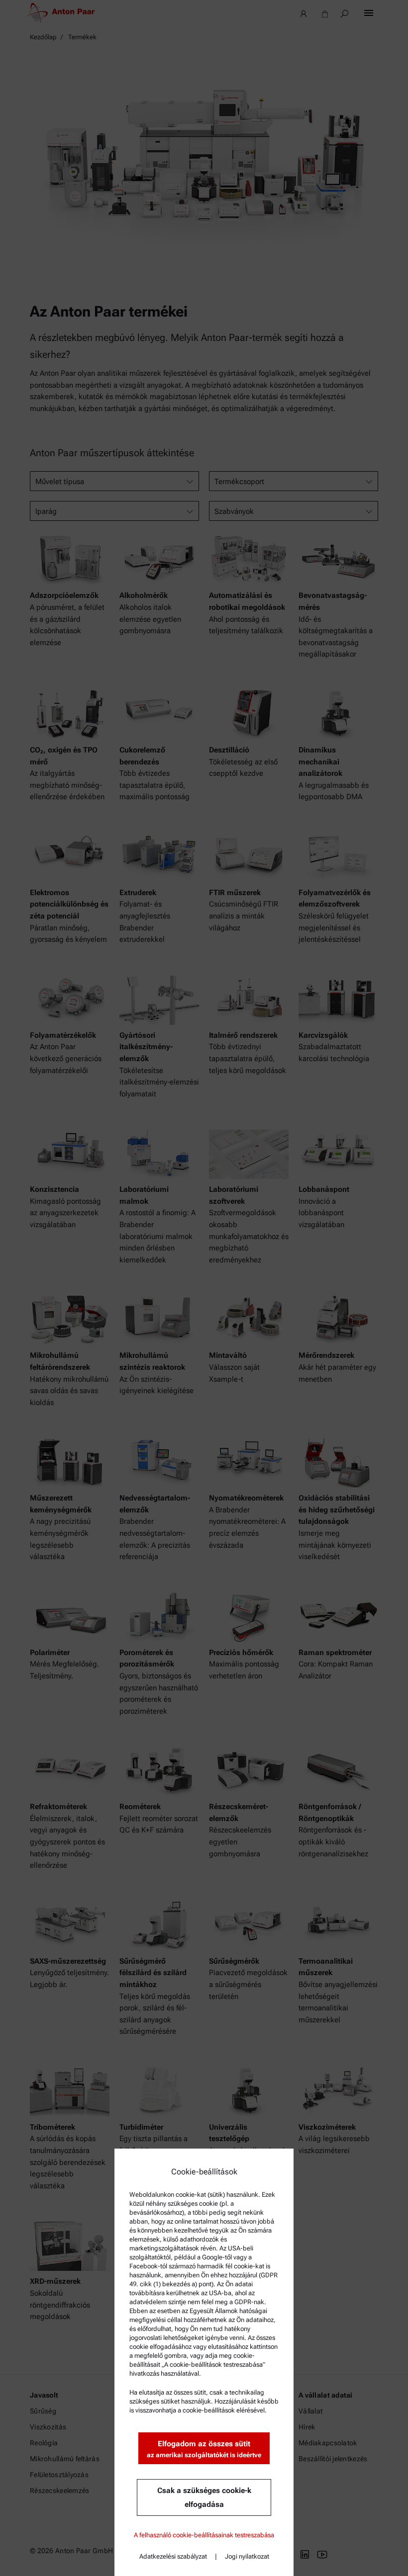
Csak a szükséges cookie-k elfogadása (204, 2497)
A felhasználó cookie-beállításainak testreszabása (204, 2535)
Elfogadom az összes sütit (204, 2449)
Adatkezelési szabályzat (173, 2556)
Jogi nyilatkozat (247, 2556)
